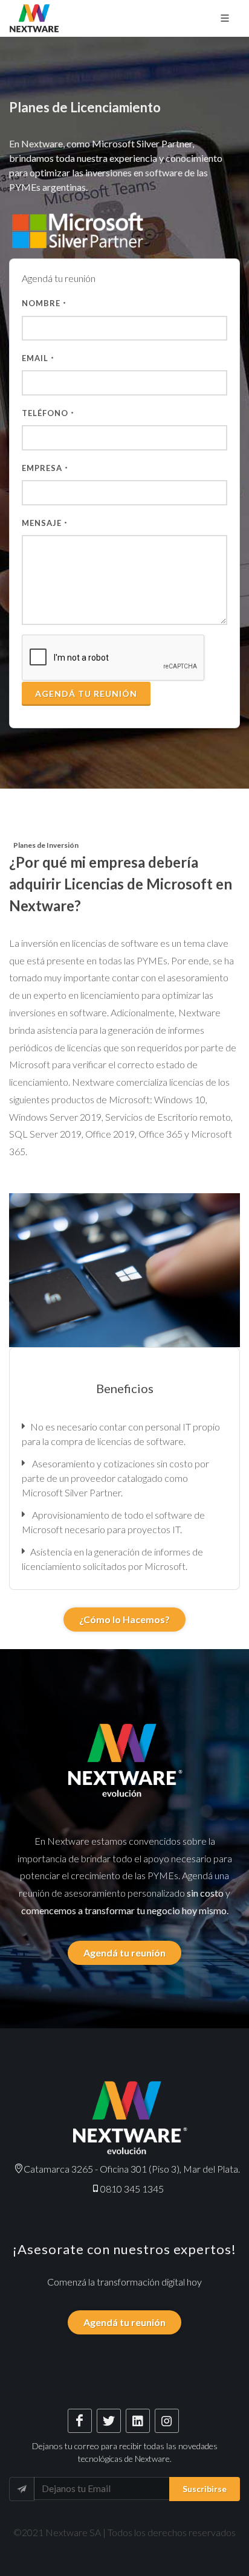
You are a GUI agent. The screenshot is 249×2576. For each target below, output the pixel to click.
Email (38, 358)
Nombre (44, 303)
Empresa (45, 468)
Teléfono (48, 413)
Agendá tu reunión (86, 694)
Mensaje (45, 523)
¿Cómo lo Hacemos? (124, 1619)
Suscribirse (205, 2489)
